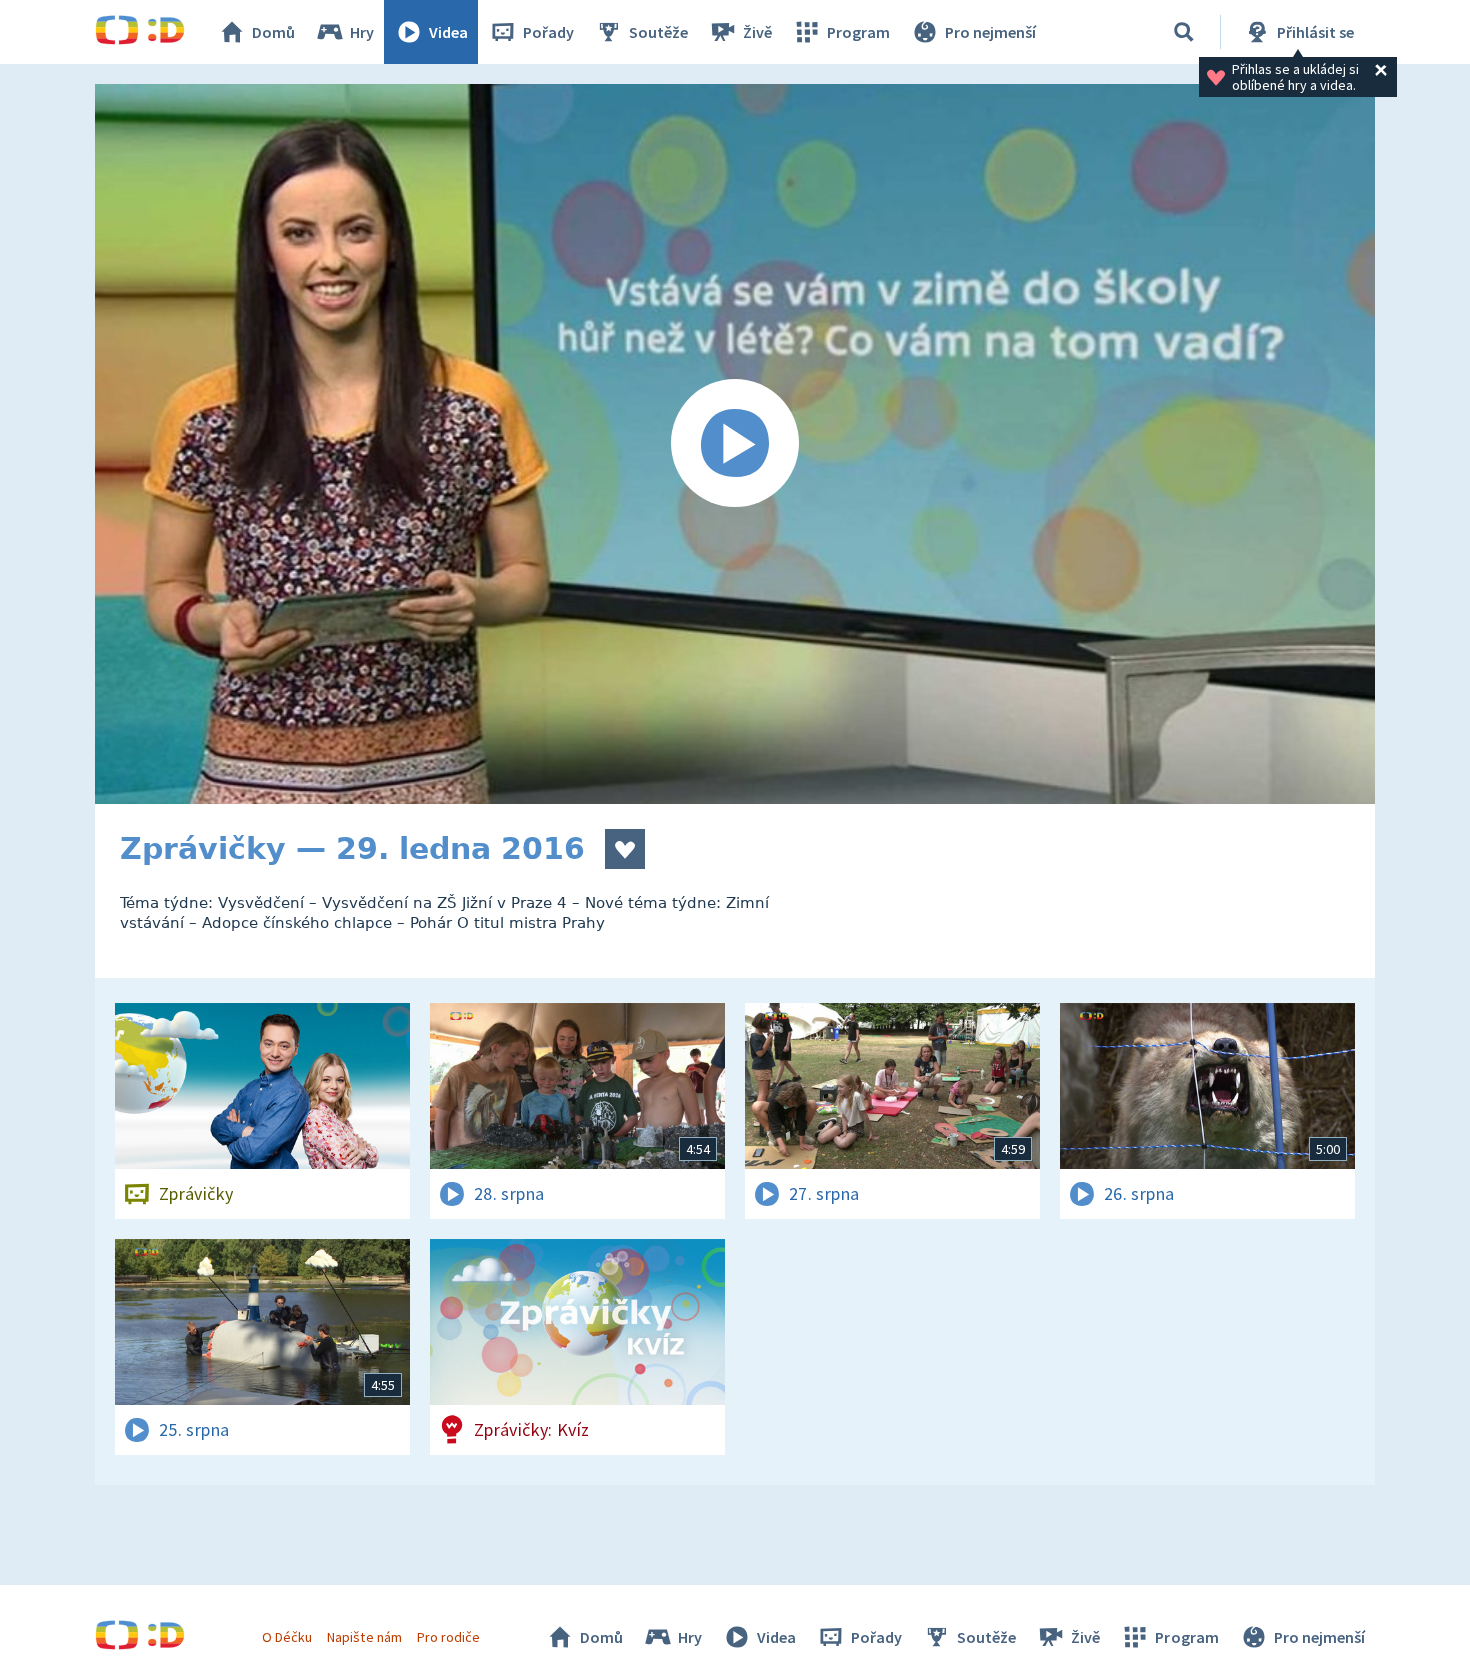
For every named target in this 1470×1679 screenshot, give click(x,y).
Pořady (548, 32)
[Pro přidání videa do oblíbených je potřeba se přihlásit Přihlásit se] (625, 849)
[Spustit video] (735, 444)
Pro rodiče (448, 1637)
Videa (448, 32)
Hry (362, 32)
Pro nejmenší (990, 32)
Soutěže (658, 32)
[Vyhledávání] (1184, 32)
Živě (757, 32)
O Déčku (287, 1637)
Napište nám (364, 1637)
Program (858, 32)
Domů (273, 32)
